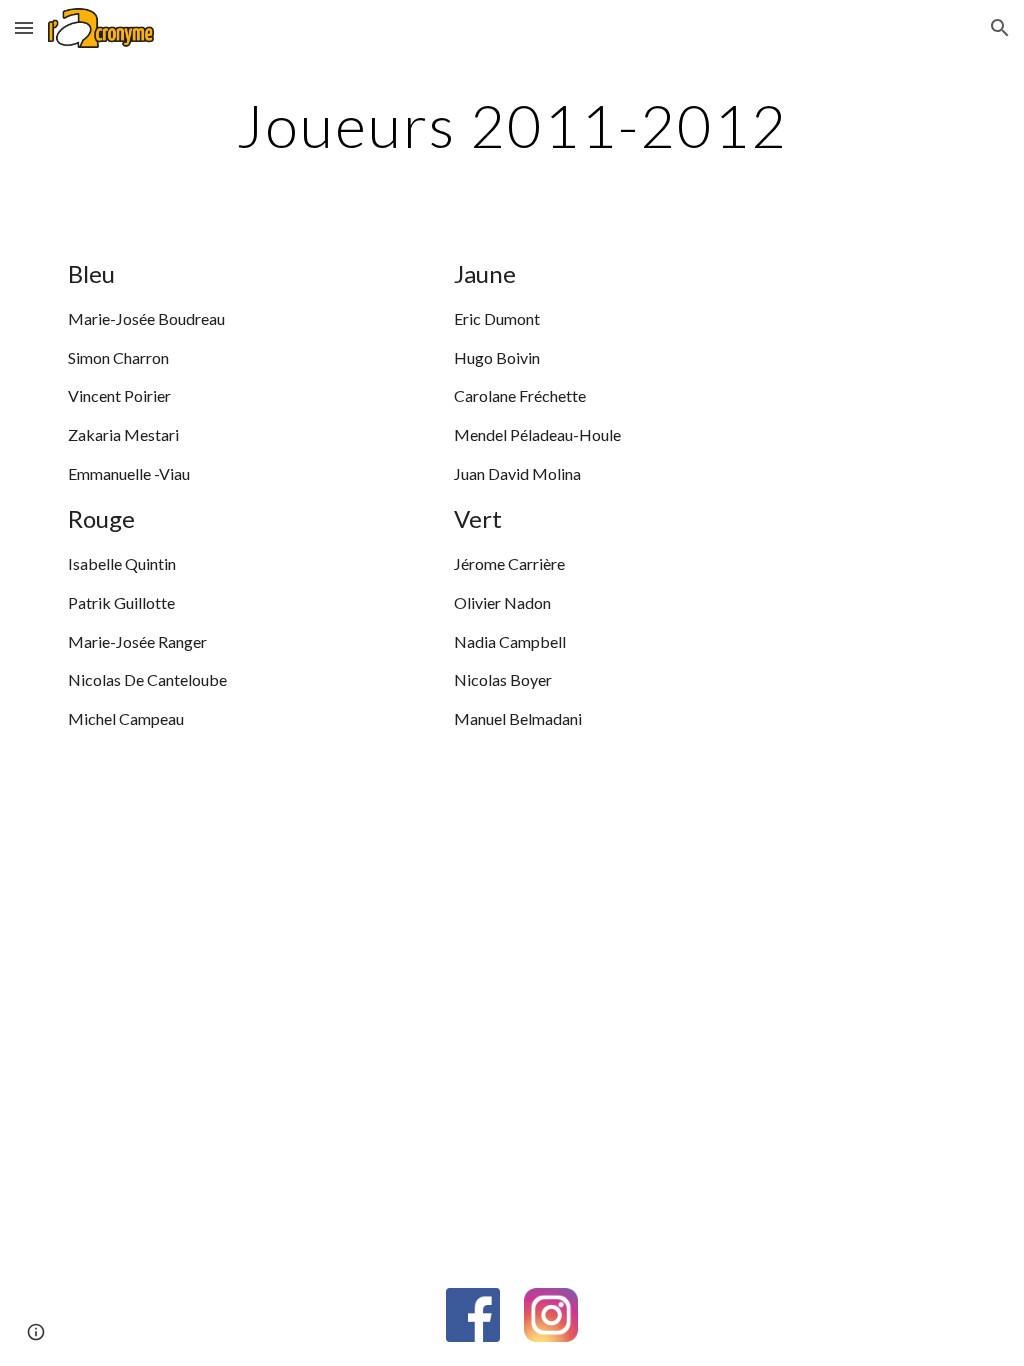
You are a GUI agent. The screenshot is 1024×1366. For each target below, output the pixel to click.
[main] (511, 125)
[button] (24, 27)
